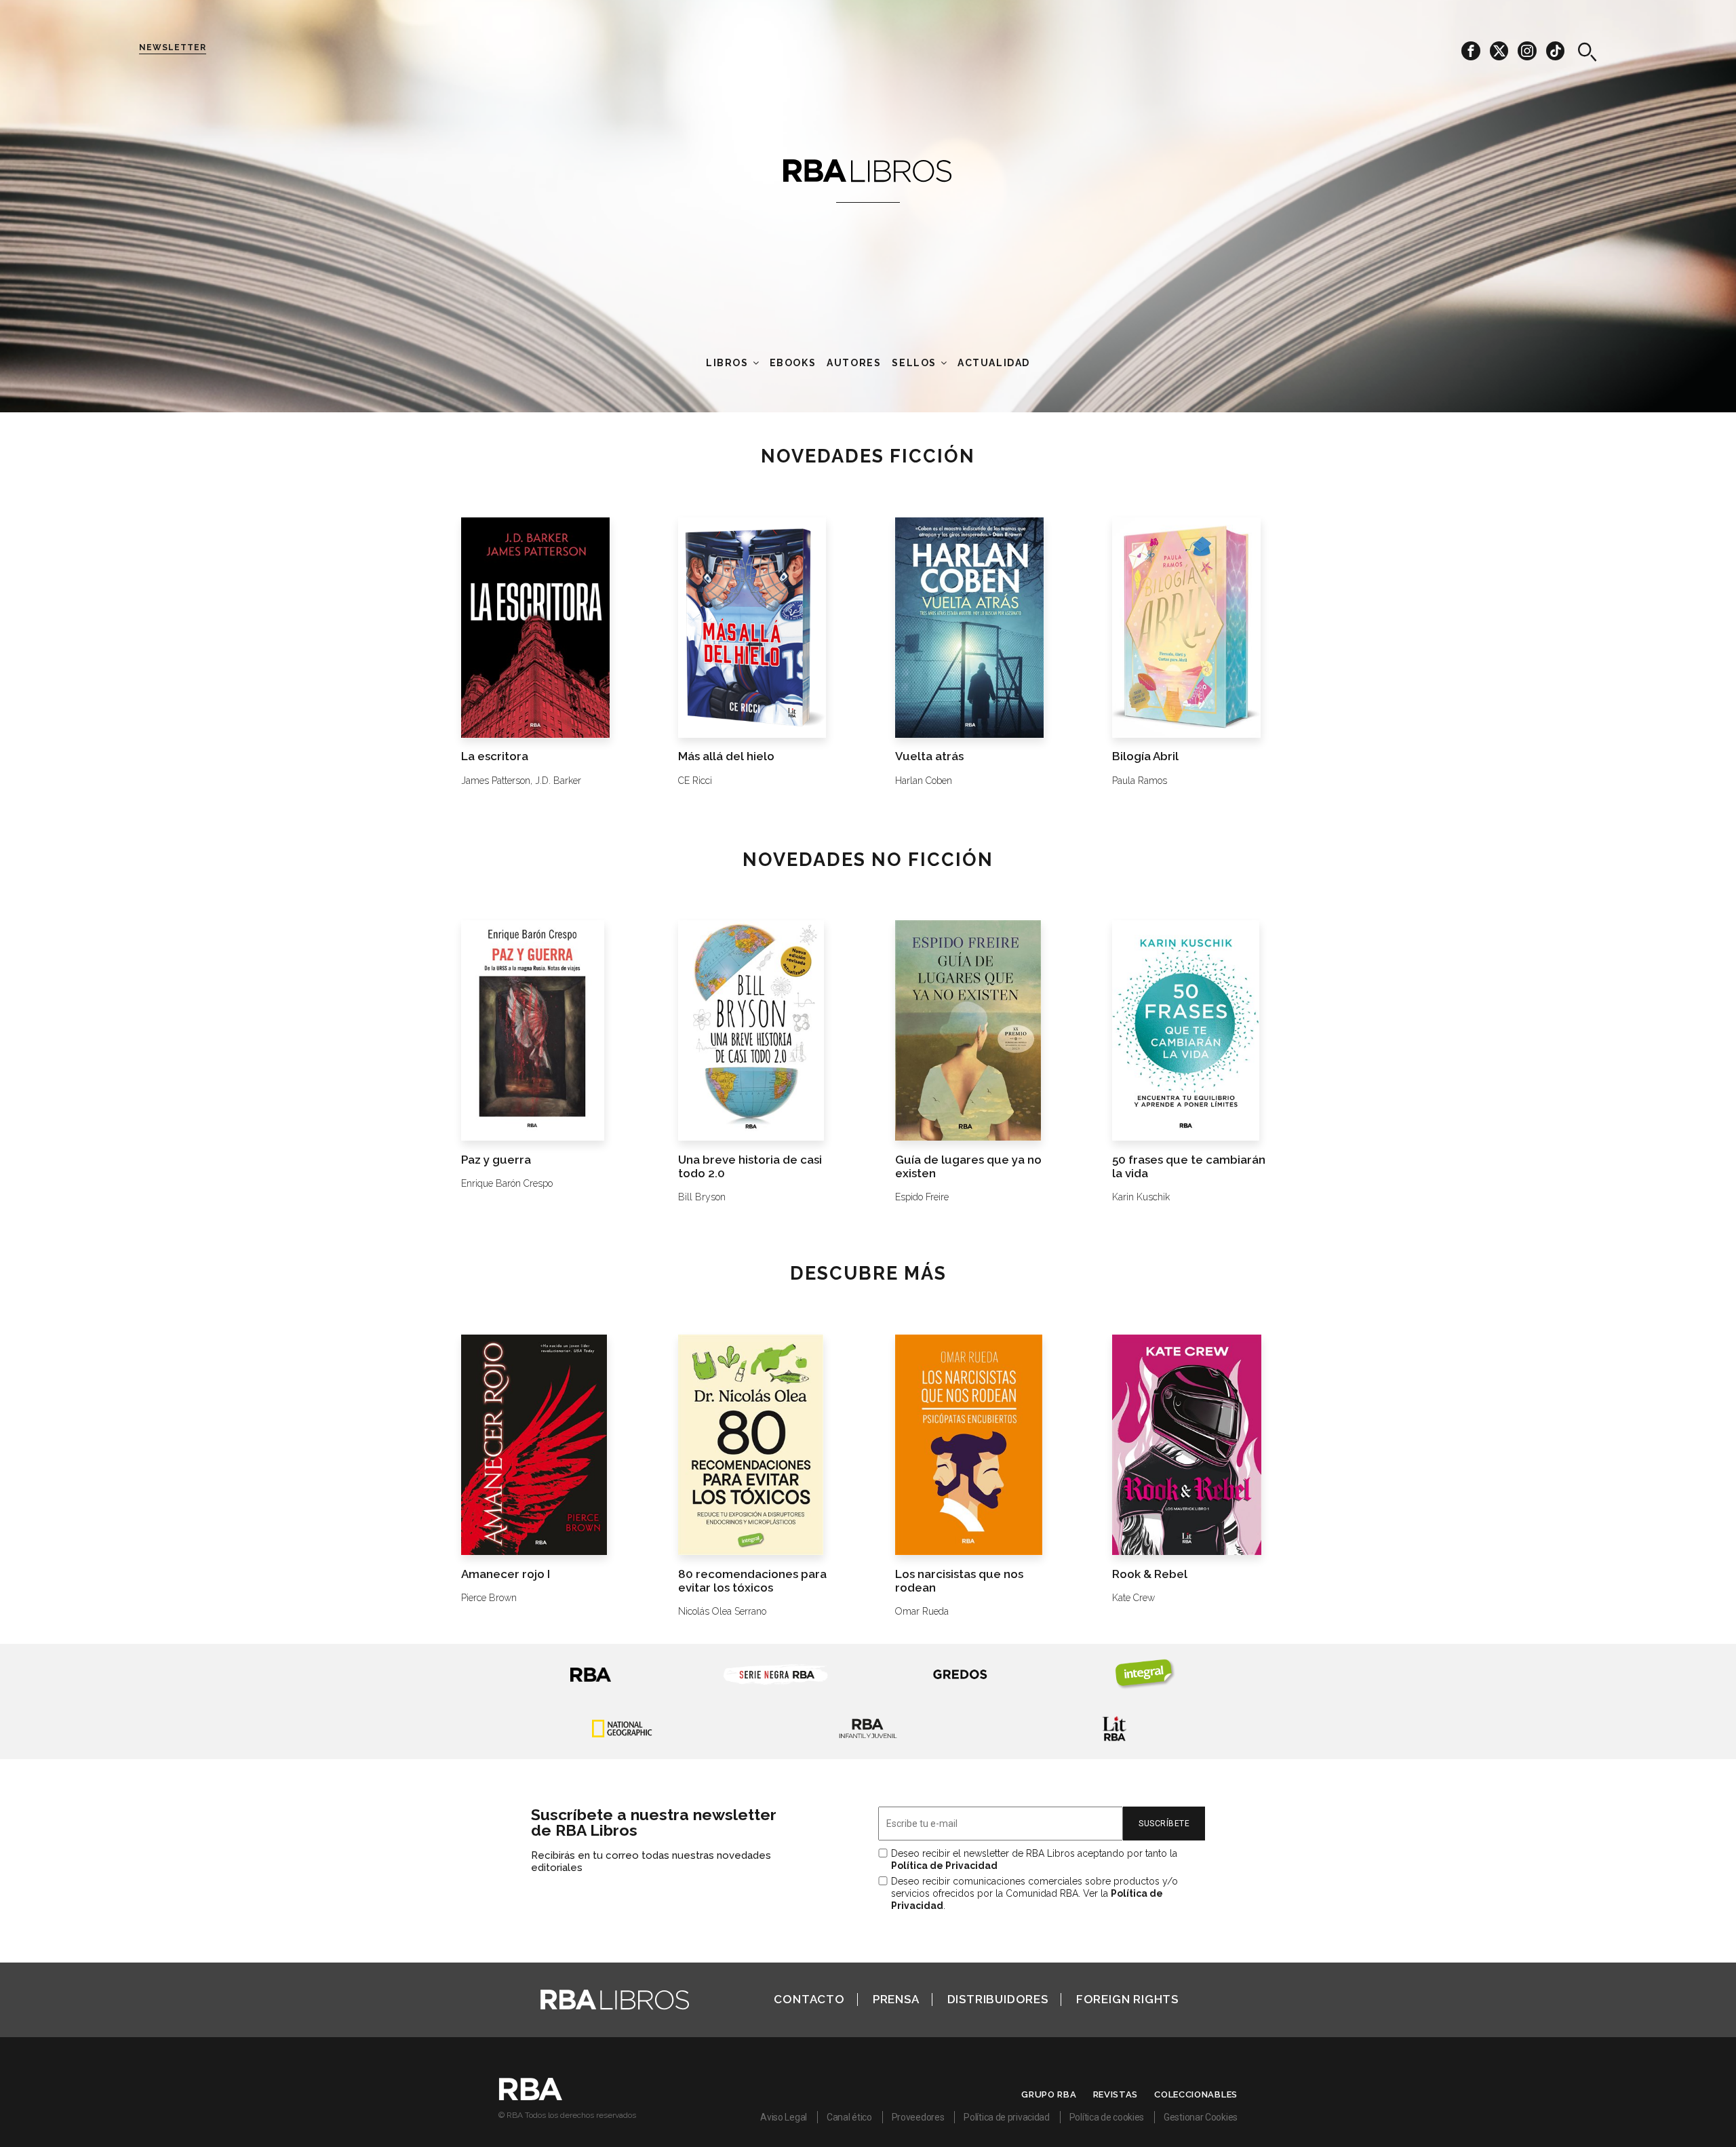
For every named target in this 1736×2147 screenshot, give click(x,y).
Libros (727, 363)
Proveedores (918, 2117)
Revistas (1116, 2094)
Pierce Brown (489, 1598)
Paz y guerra (496, 1160)
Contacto (809, 1999)
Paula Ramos (1140, 781)
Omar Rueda (922, 1611)
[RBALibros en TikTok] (1555, 50)
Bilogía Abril (1145, 756)
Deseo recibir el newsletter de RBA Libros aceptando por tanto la (1034, 1859)
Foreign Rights (1127, 1999)
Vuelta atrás (929, 756)
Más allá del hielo (726, 756)
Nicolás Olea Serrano (722, 1611)
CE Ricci (695, 781)
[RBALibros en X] (1500, 50)
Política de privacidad (1006, 2117)
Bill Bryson (702, 1197)
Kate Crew (1133, 1598)
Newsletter (173, 47)
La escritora (495, 756)
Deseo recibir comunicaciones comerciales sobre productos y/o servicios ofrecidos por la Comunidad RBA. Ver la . (1034, 1893)
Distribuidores (998, 1999)
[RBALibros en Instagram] (1528, 50)
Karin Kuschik (1141, 1197)
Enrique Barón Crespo (507, 1183)
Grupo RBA (1049, 2094)
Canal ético (849, 2117)
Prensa (896, 1999)
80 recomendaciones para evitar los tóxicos (752, 1581)
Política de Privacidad (944, 1866)
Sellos (914, 363)
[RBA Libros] (868, 170)
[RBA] (531, 2097)
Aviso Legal (784, 2117)
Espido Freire (922, 1197)
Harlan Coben (924, 781)
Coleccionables (1196, 2094)
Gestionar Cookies (1201, 2117)
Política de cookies (1107, 2117)
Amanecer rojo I (506, 1574)
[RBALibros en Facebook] (1472, 50)
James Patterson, (497, 781)
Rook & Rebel (1150, 1574)
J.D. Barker (558, 781)
